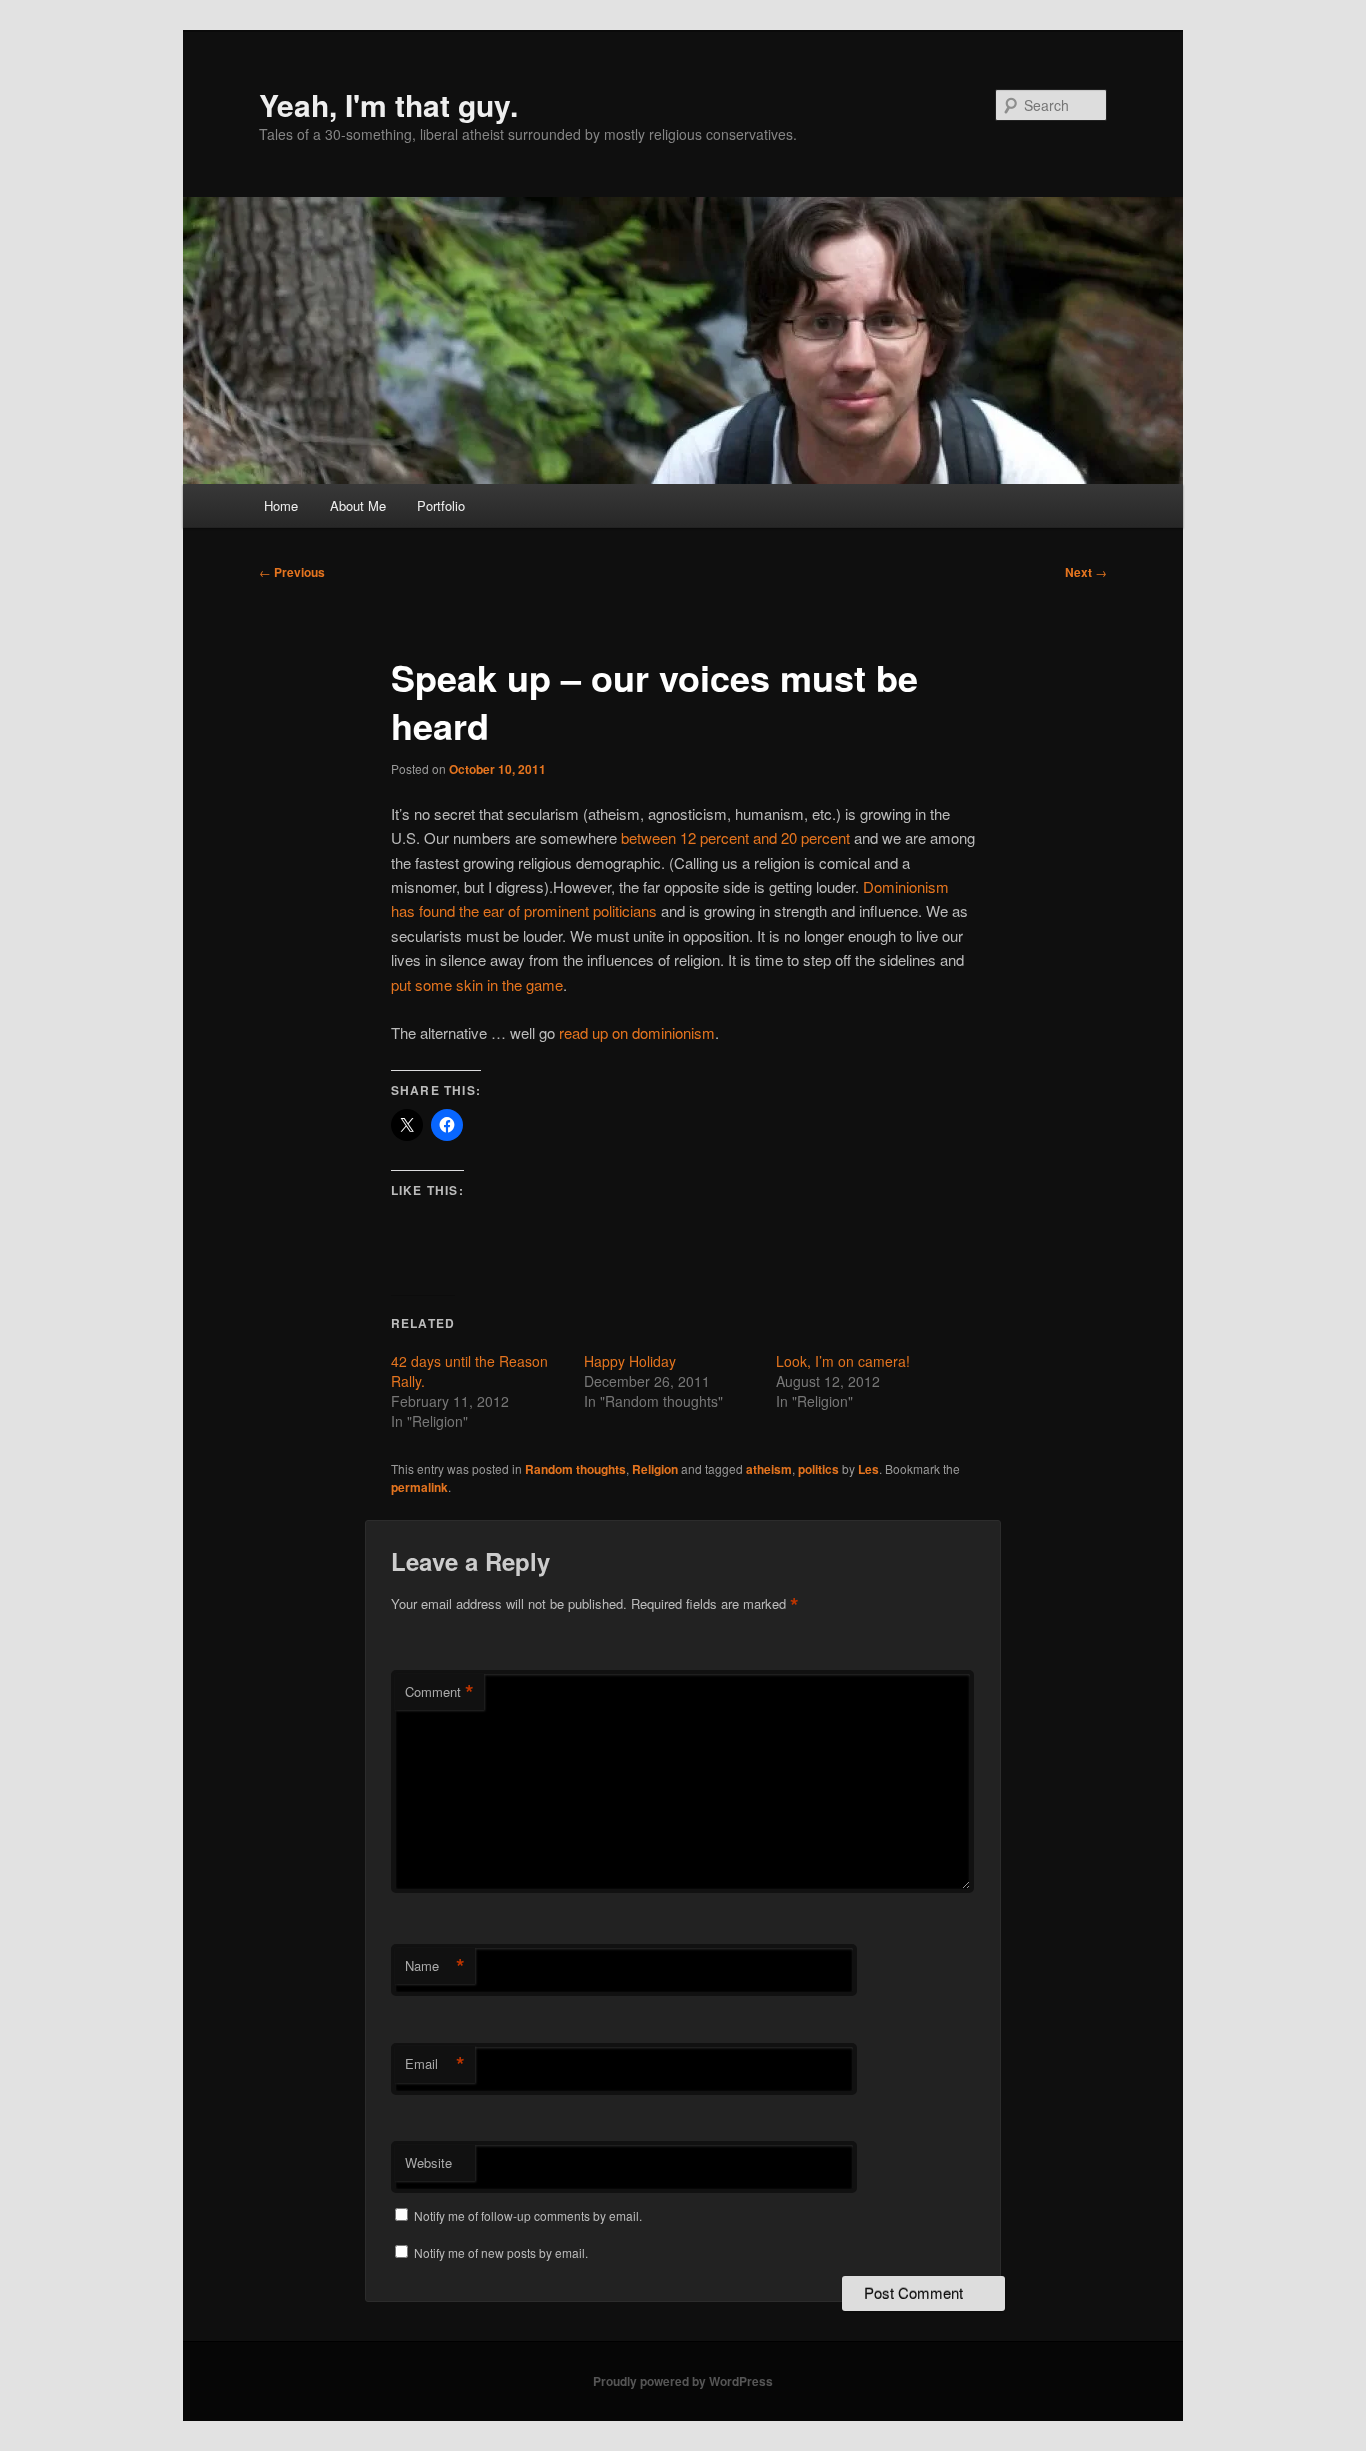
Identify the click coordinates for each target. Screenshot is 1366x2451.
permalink (419, 1487)
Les (868, 1469)
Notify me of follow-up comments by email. (528, 2215)
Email (435, 2064)
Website (428, 2162)
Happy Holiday (630, 1361)
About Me (358, 505)
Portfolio (441, 505)
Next (1086, 572)
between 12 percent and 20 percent (735, 837)
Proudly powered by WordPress (683, 2381)
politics (818, 1469)
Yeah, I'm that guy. (388, 104)
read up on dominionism (637, 1032)
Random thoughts (575, 1469)
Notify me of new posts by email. (501, 2252)
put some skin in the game (477, 984)
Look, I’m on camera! (843, 1361)
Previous (292, 572)
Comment (439, 1692)
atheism (769, 1469)
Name (435, 1966)
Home (281, 505)
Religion (655, 1469)
